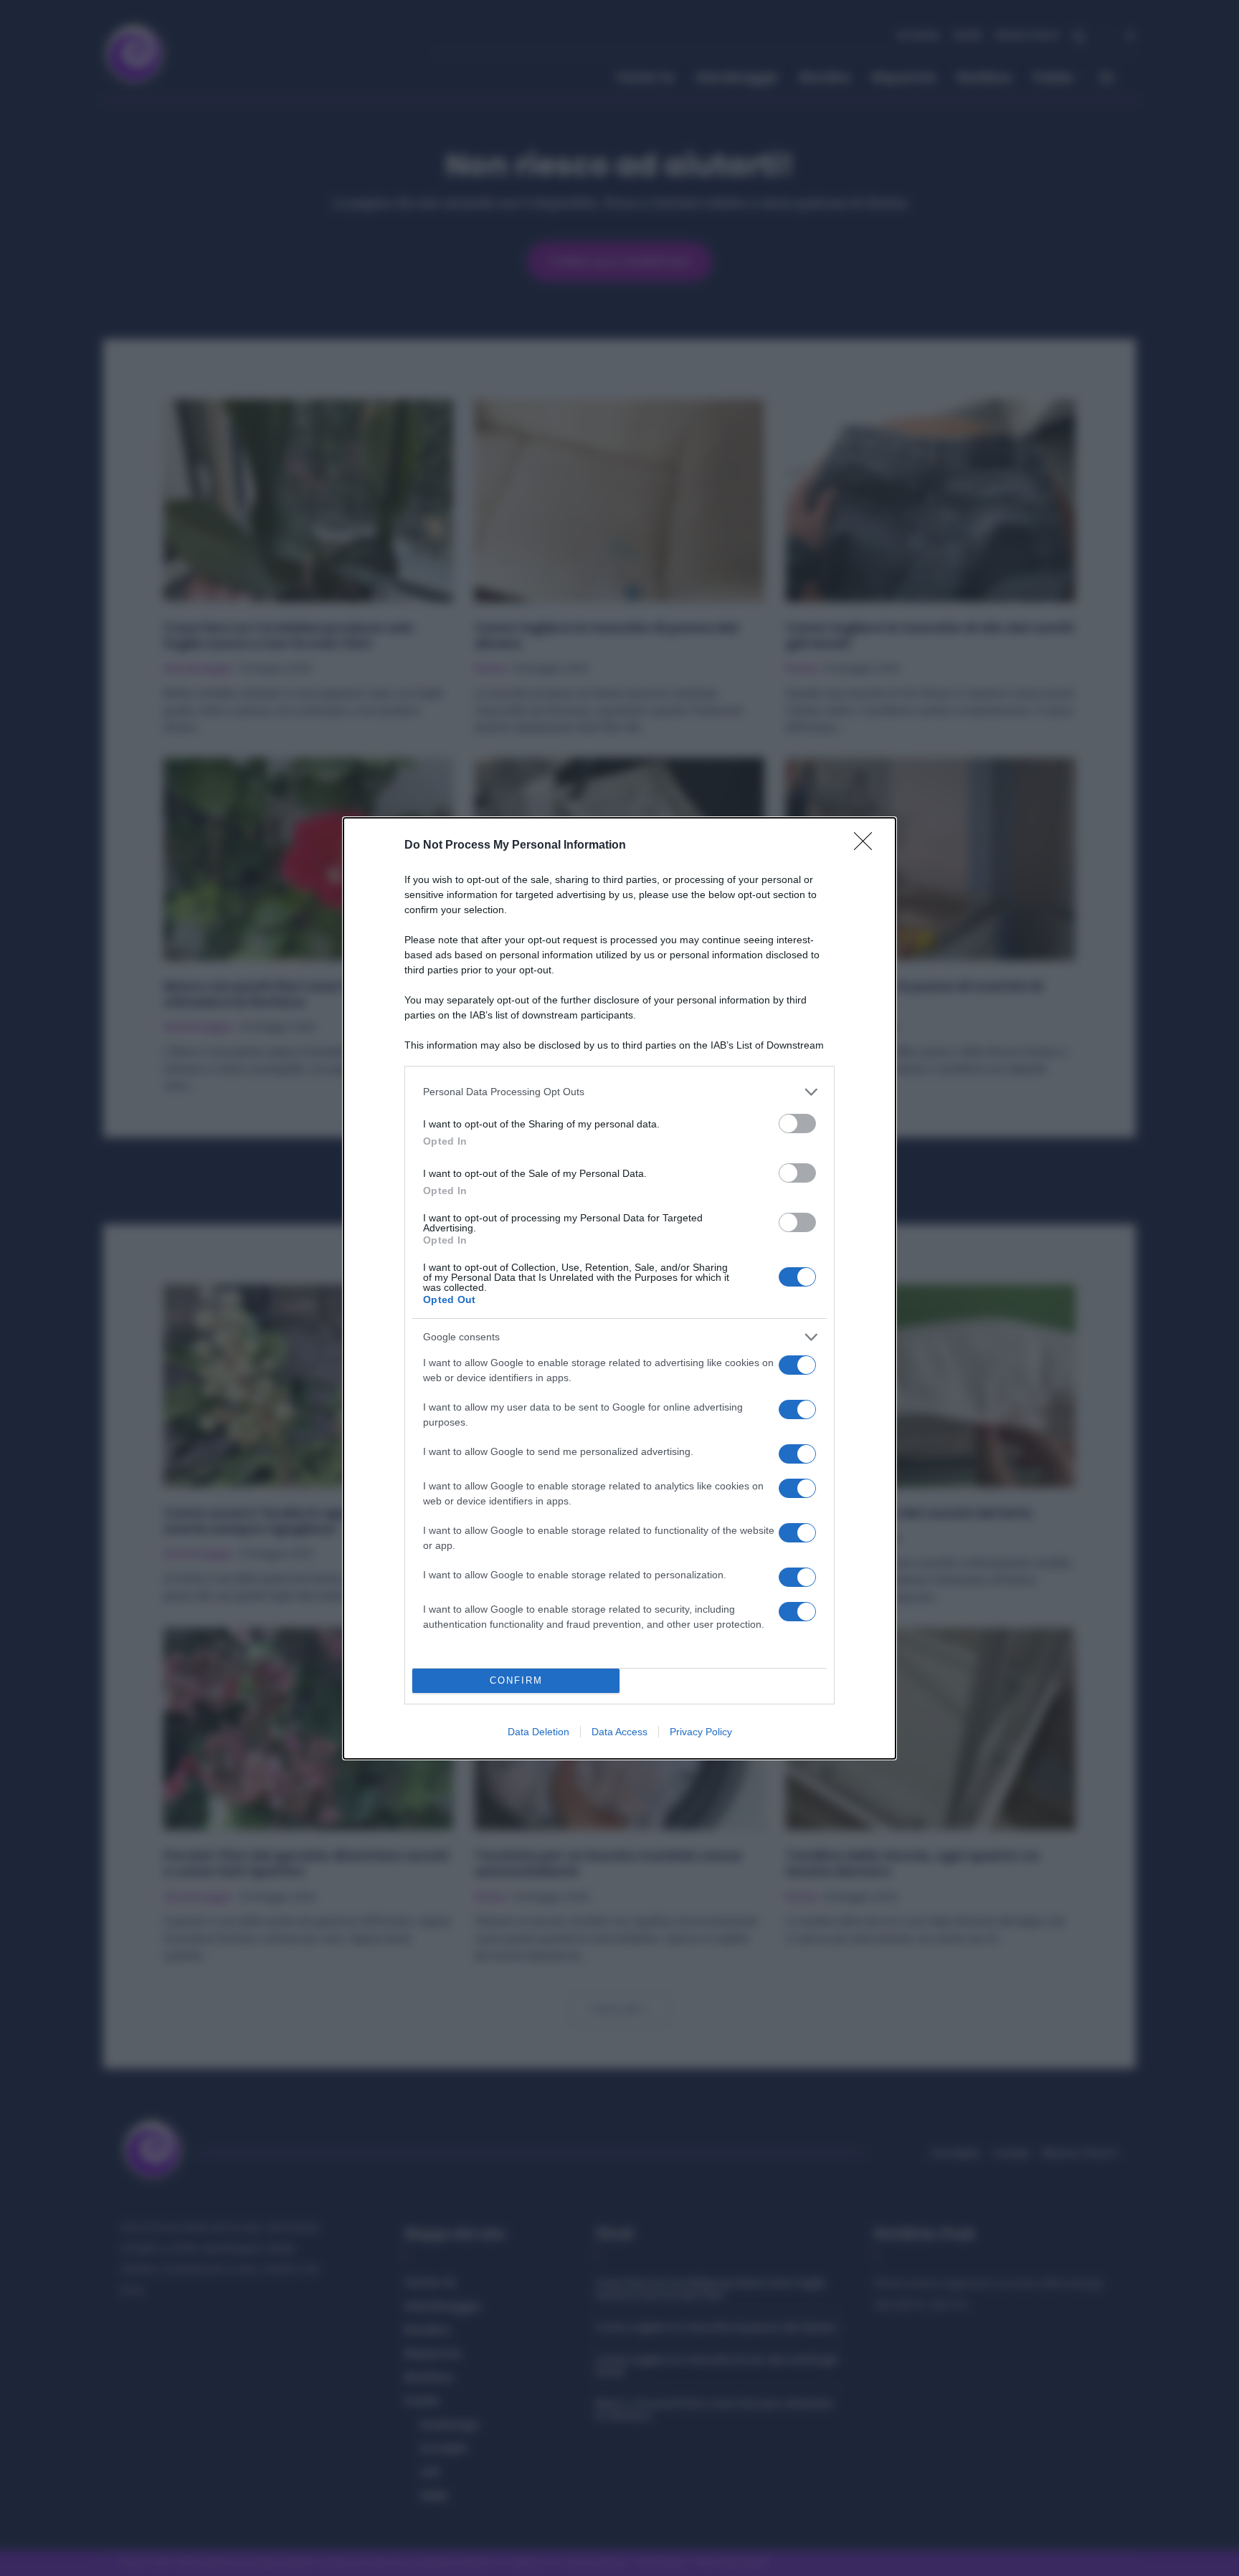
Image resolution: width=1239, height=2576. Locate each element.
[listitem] (619, 1092)
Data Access (619, 1732)
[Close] (868, 846)
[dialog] (619, 1288)
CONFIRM (516, 1680)
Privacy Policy (701, 1732)
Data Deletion (538, 1732)
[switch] (797, 1124)
